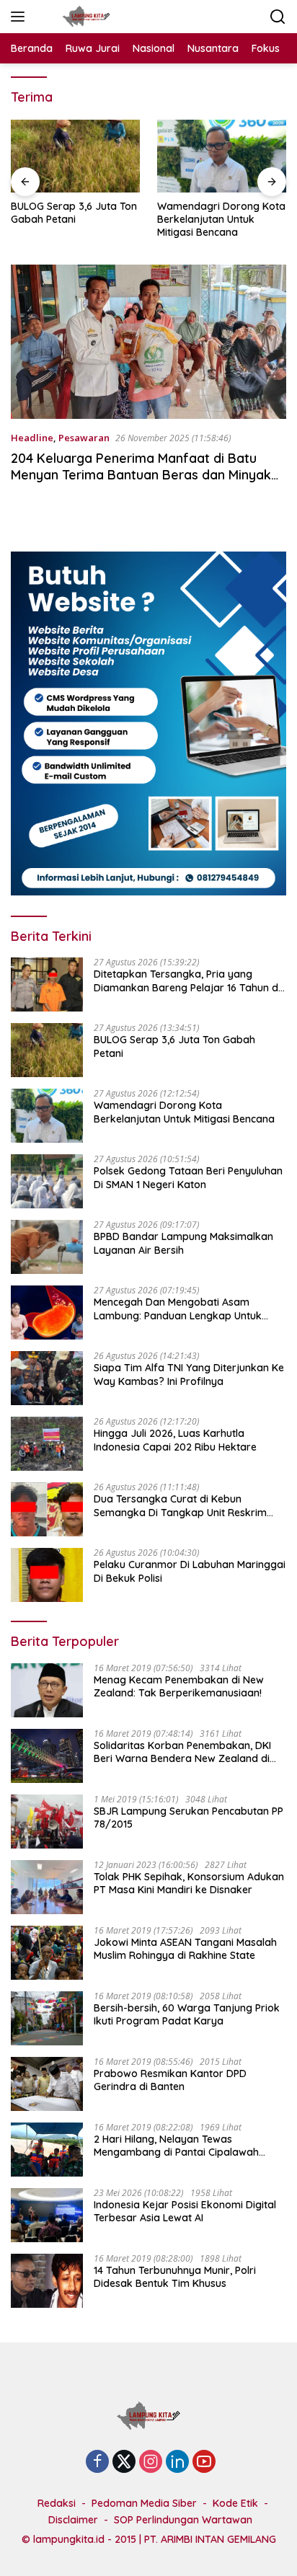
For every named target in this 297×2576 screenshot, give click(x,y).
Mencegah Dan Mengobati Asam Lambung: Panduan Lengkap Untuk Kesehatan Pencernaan (178, 1309)
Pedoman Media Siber (144, 2503)
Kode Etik (235, 2503)
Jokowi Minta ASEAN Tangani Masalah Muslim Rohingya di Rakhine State (185, 1949)
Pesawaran (84, 438)
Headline (32, 438)
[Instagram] (151, 2462)
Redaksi (57, 2503)
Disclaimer (73, 2520)
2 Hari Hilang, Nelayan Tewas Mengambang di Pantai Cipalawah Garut (176, 2146)
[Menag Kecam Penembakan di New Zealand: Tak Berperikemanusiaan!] (47, 1690)
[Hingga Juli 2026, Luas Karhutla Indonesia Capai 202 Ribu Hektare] (47, 1444)
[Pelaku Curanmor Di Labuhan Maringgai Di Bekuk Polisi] (47, 1575)
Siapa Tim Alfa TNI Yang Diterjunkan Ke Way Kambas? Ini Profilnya (189, 1374)
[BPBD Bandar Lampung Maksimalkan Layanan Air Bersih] (47, 1247)
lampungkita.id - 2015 (85, 2539)
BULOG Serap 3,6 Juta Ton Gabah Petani (74, 213)
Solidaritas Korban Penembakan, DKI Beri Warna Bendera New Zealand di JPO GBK (182, 1752)
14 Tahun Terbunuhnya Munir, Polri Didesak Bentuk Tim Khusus (175, 2277)
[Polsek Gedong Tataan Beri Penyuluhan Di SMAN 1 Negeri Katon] (47, 1181)
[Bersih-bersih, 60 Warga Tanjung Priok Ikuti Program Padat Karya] (47, 2018)
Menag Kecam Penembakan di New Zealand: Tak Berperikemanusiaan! (179, 1686)
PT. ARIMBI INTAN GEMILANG (210, 2539)
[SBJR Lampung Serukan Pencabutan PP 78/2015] (47, 1822)
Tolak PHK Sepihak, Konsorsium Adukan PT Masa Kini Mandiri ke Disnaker (189, 1883)
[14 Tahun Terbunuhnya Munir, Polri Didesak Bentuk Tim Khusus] (47, 2281)
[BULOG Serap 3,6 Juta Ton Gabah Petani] (75, 156)
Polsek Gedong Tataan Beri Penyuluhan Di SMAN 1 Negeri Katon (188, 1177)
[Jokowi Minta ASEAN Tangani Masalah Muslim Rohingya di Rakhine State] (47, 1953)
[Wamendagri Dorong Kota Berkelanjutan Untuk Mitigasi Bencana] (222, 156)
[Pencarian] (278, 17)
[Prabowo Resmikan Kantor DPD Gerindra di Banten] (47, 2084)
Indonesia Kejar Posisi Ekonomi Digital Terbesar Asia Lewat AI (185, 2211)
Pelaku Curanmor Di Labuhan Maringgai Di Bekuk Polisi (190, 1571)
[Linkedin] (177, 2462)
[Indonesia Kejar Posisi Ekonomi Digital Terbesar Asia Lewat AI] (47, 2215)
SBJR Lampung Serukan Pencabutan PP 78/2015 (189, 1818)
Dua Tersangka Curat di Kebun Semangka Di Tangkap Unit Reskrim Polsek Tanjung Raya (180, 1505)
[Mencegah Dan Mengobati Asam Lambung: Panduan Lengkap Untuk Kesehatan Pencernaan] (47, 1313)
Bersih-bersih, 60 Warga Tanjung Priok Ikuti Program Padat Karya (187, 2014)
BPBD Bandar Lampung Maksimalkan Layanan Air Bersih (183, 1243)
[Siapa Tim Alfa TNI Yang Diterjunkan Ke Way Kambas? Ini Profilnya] (47, 1378)
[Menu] (21, 17)
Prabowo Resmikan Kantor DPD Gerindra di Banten (170, 2080)
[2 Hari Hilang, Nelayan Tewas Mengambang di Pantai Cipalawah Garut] (47, 2150)
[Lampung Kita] (84, 17)
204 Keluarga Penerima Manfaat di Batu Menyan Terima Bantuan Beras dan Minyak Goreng (141, 475)
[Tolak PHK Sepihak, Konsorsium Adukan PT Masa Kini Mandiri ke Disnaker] (47, 1887)
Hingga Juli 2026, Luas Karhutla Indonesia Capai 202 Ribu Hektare (175, 1440)
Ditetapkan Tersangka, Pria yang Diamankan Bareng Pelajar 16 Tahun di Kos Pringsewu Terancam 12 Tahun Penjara (187, 981)
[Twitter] (124, 2462)
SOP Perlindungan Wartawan (183, 2520)
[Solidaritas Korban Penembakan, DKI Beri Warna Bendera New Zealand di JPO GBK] (47, 1756)
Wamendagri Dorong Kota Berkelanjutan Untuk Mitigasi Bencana (221, 219)
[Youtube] (204, 2462)
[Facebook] (97, 2462)
